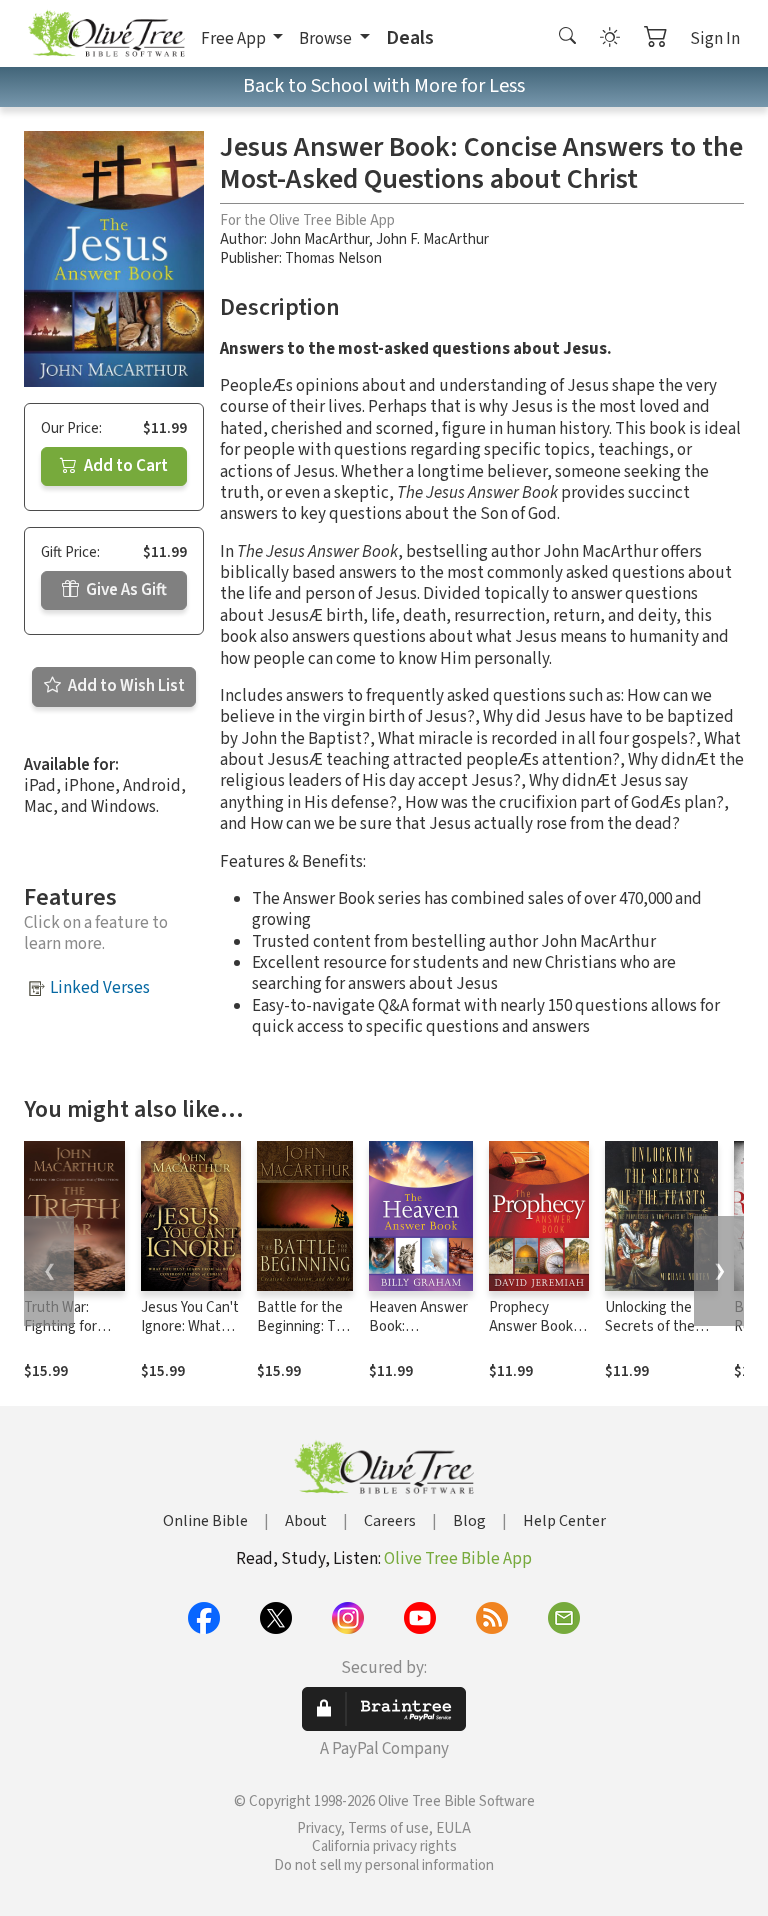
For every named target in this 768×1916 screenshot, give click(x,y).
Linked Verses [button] (100, 988)
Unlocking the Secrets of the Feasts (650, 1326)
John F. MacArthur (432, 239)
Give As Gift (125, 590)
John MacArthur (319, 239)
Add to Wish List (125, 686)
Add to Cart (124, 466)
